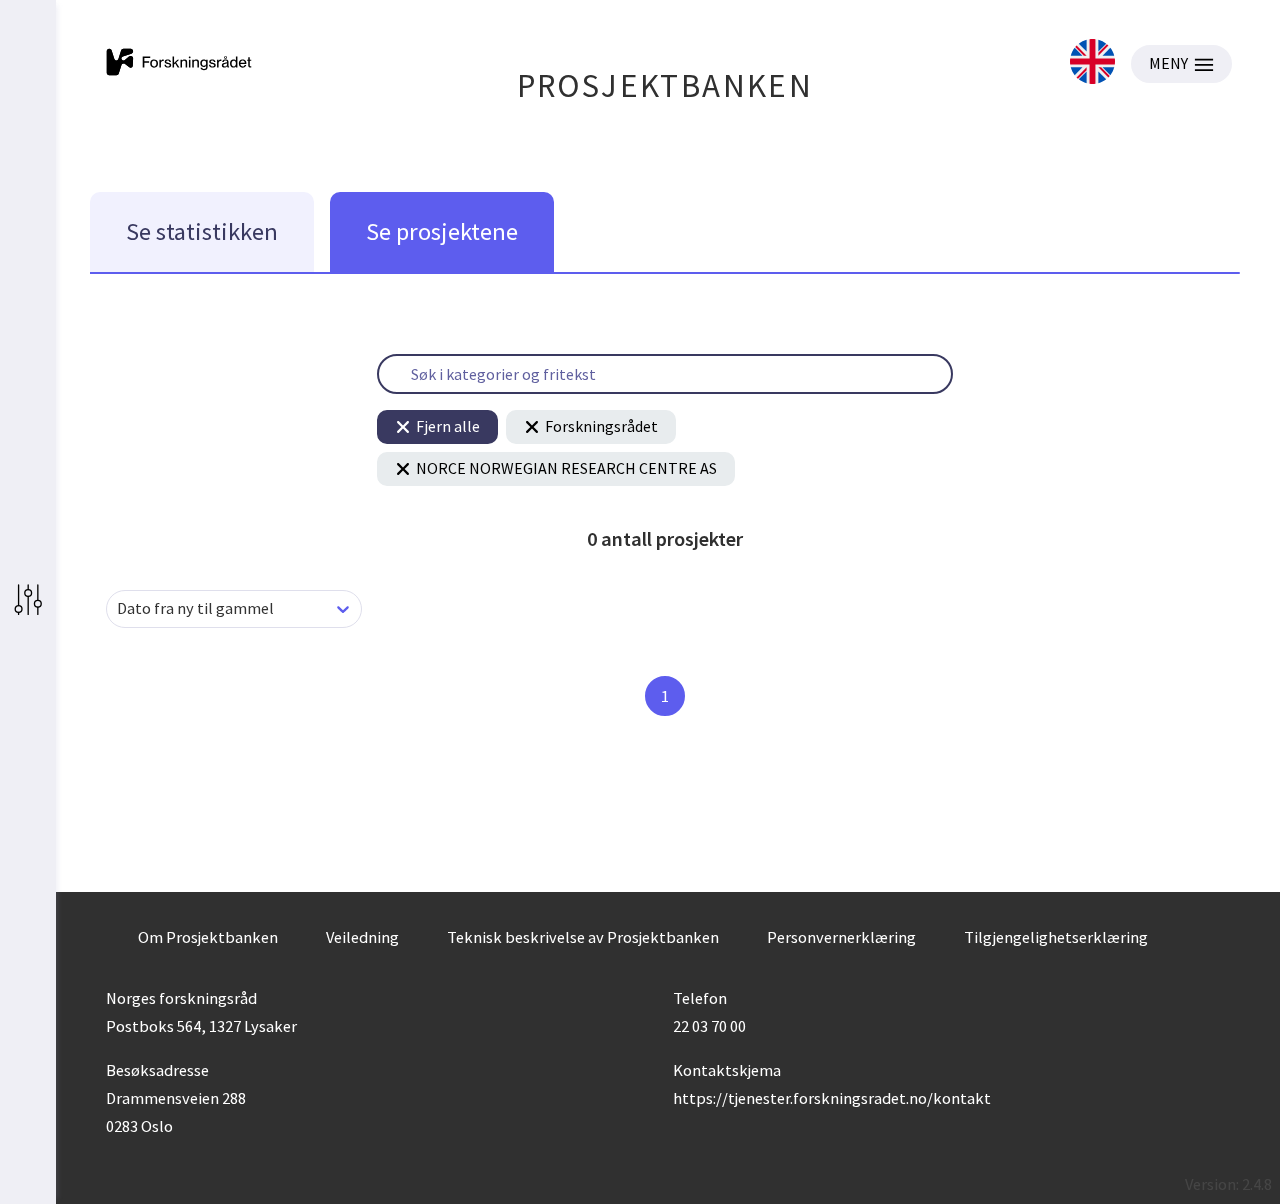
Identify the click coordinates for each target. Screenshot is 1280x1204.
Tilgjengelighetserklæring (1056, 937)
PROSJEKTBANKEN (665, 85)
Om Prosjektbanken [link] (208, 937)
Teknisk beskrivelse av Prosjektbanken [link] (583, 937)
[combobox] (118, 608)
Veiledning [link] (362, 937)
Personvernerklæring (841, 937)
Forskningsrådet (601, 426)
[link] (1092, 63)
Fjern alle (448, 426)
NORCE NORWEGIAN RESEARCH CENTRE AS (566, 468)
